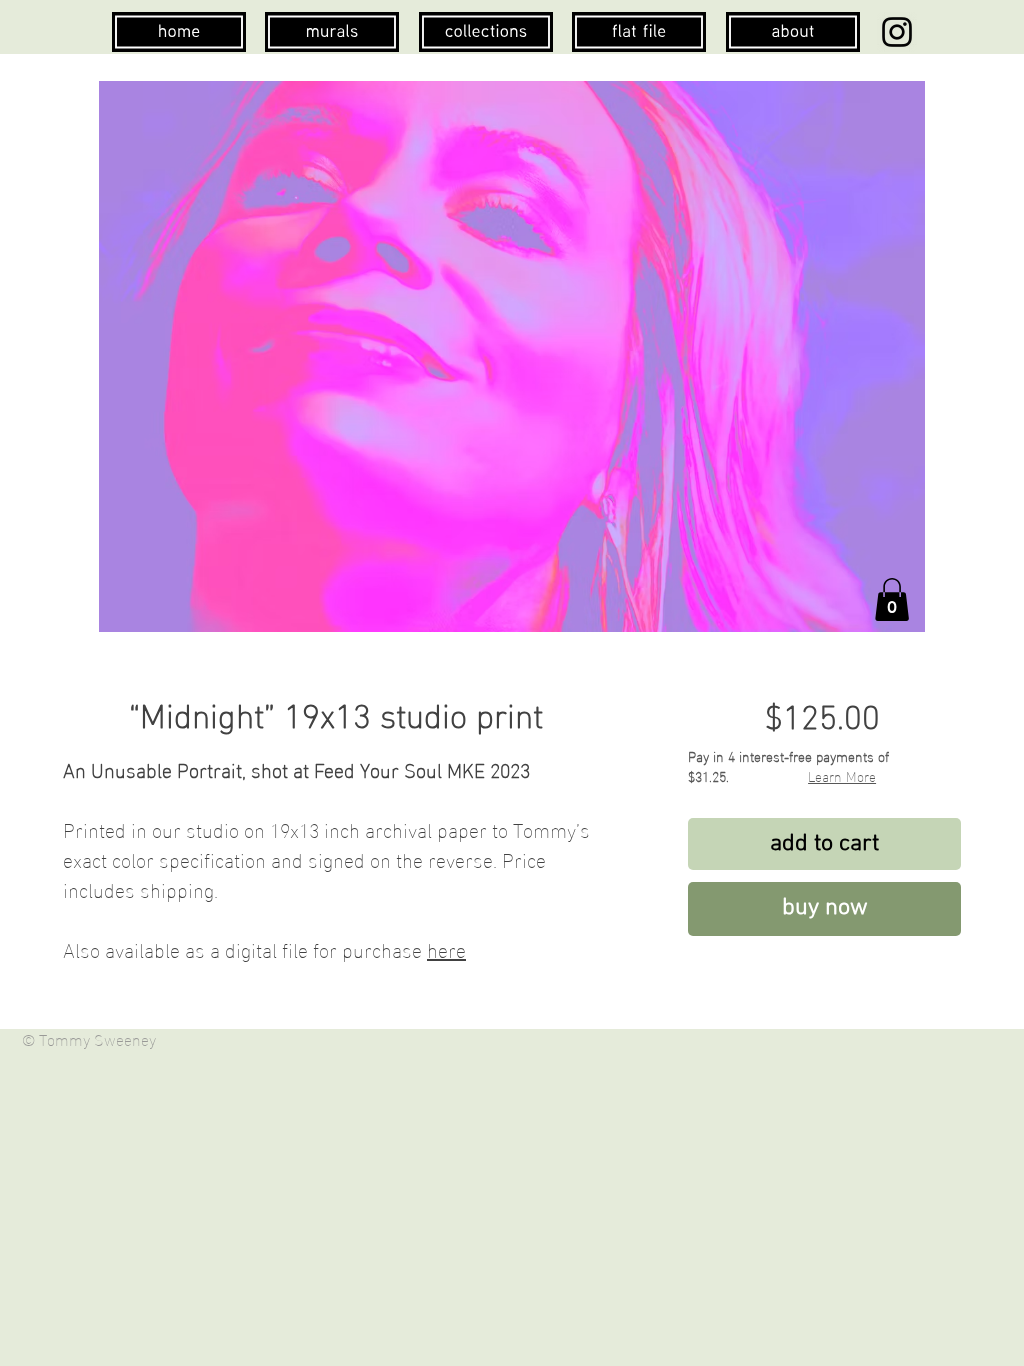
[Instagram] (897, 32)
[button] (892, 599)
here (446, 948)
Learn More (842, 776)
